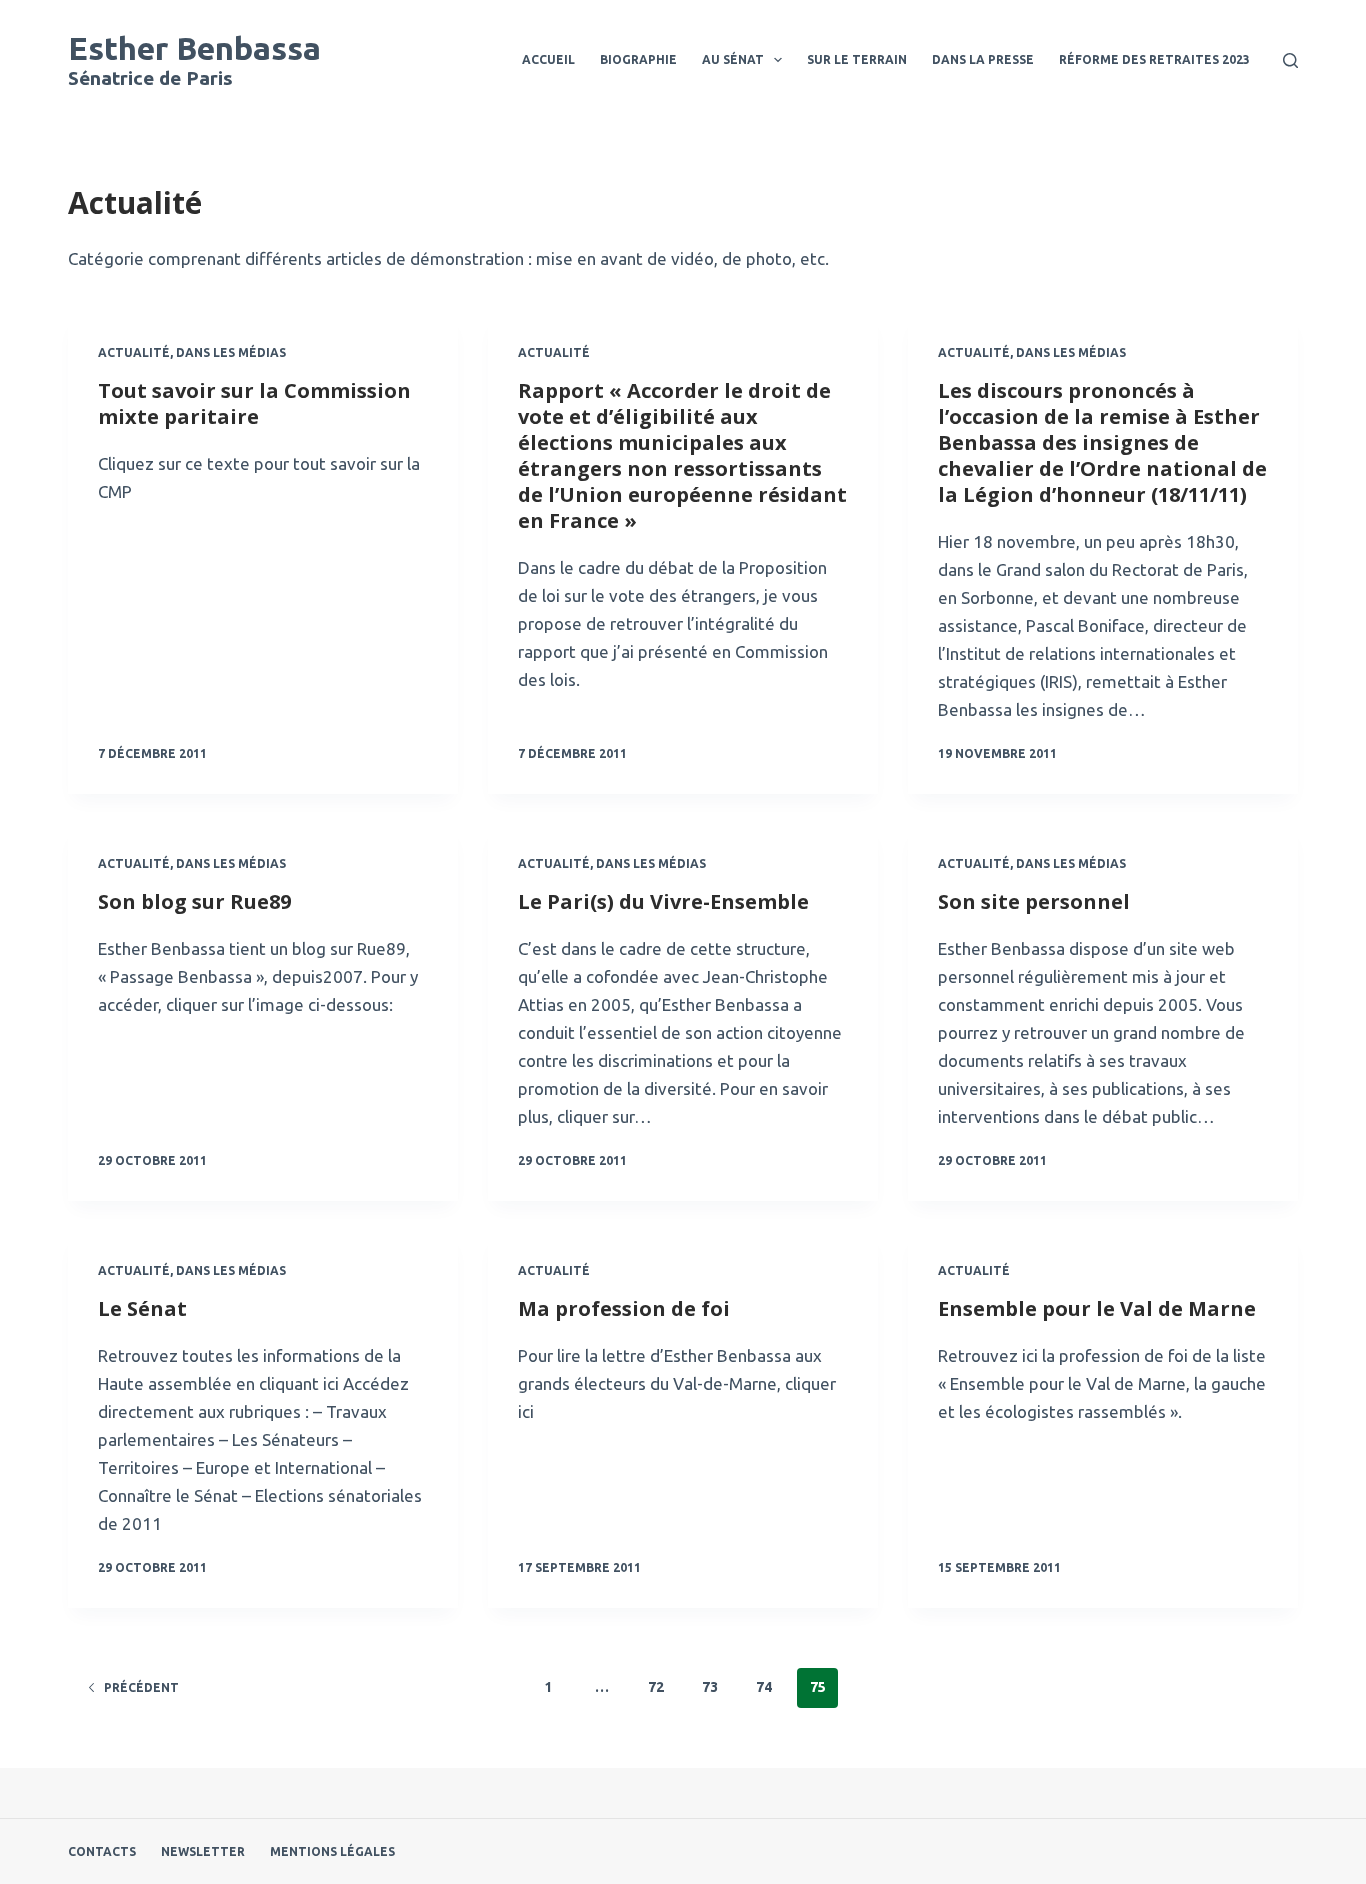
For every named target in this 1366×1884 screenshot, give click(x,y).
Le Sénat (142, 1308)
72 (656, 1687)
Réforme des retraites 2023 (1154, 59)
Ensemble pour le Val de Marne (1097, 1308)
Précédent (141, 1687)
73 (710, 1687)
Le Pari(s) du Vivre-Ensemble (663, 901)
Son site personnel (1034, 901)
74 (764, 1687)
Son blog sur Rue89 (194, 901)
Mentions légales (332, 1851)
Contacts (102, 1851)
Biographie (638, 59)
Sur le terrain (857, 59)
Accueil (548, 59)
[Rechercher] (1290, 60)
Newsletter (203, 1851)
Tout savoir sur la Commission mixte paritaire (254, 403)
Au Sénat (733, 59)
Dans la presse (983, 59)
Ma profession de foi (624, 1308)
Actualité (134, 352)
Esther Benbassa (194, 48)
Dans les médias (231, 352)
